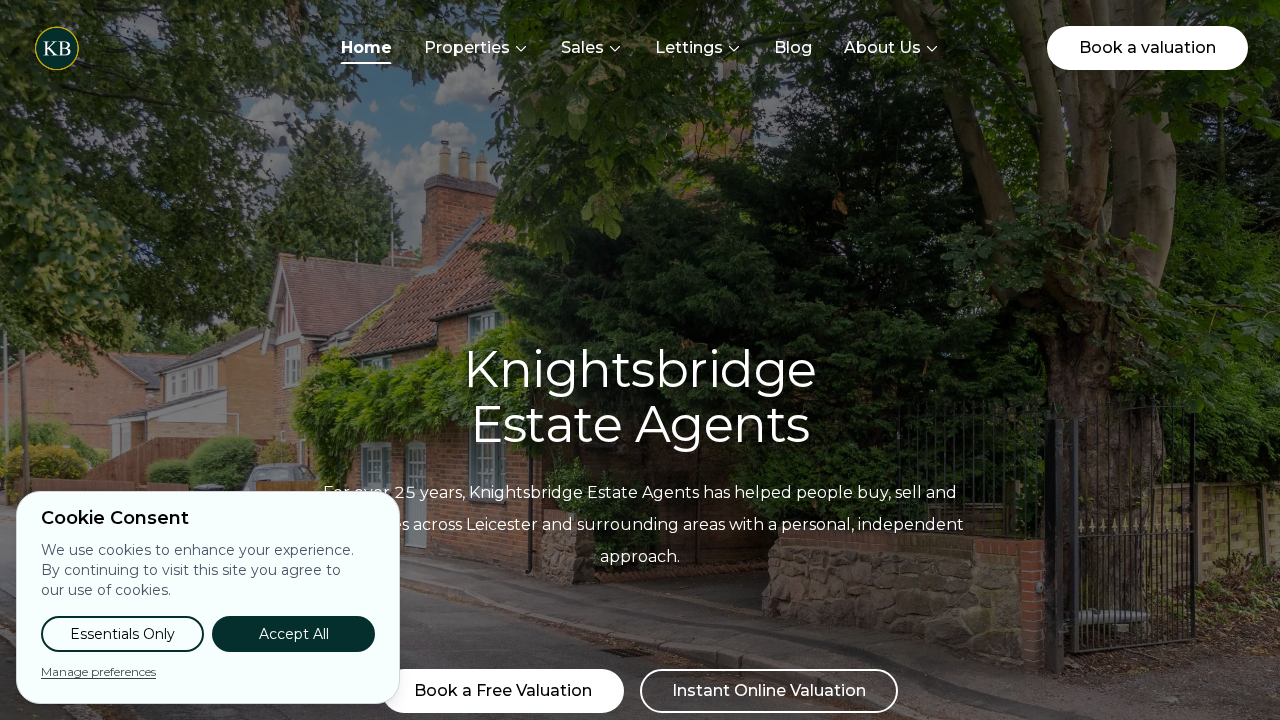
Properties (467, 47)
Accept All (294, 634)
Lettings (689, 47)
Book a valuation (1147, 47)
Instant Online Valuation (769, 690)
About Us (882, 47)
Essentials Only (122, 634)
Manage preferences (98, 671)
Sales (582, 47)
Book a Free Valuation (503, 690)
